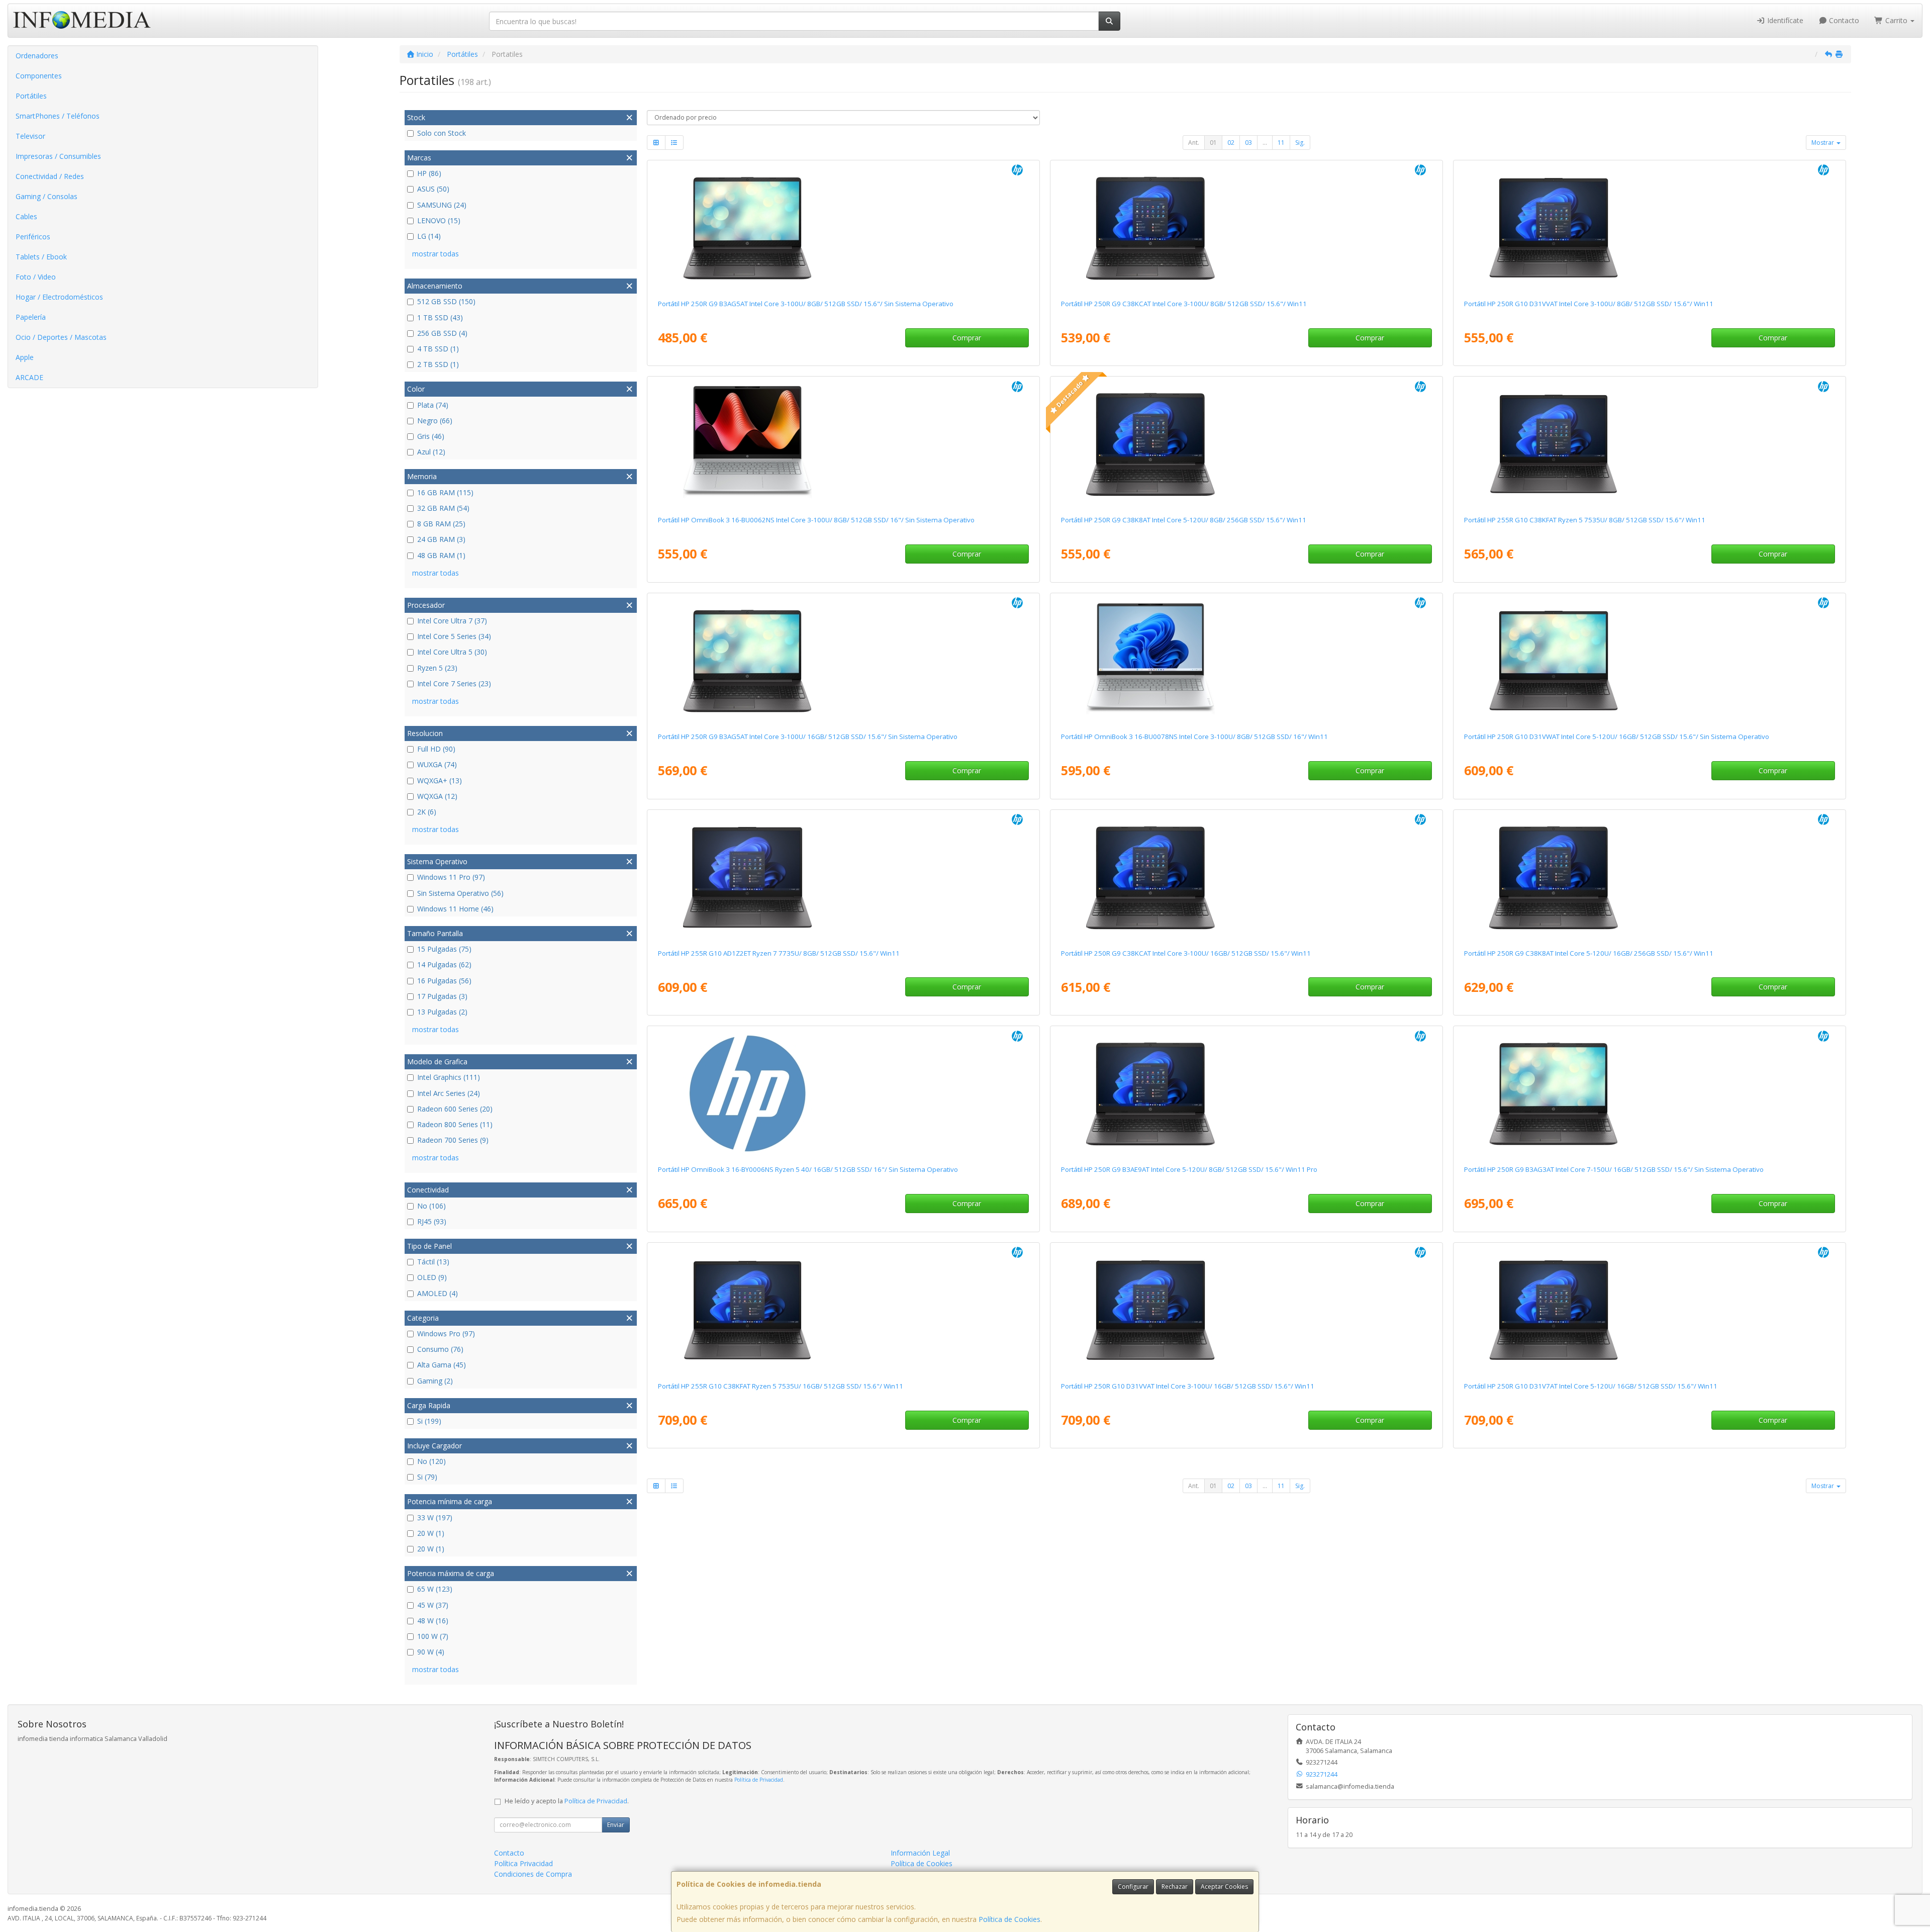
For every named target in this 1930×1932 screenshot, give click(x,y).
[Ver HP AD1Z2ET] (843, 877)
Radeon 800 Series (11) (455, 1124)
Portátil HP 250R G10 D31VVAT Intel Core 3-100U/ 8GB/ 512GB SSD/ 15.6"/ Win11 (1589, 304)
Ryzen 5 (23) (437, 668)
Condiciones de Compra (533, 1874)
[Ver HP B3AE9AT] (1246, 1093)
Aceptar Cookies (1224, 1887)
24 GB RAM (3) (441, 539)
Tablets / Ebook (41, 257)
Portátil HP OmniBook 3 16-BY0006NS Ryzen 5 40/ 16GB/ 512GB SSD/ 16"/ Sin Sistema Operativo (808, 1169)
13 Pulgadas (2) (442, 1012)
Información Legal (920, 1853)
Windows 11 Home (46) (455, 909)
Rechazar (1175, 1887)
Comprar (967, 338)
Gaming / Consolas (46, 196)
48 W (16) (433, 1621)
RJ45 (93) (432, 1221)
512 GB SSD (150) (446, 301)
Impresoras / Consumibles (58, 156)
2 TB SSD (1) (438, 364)
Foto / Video (36, 277)
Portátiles (31, 96)
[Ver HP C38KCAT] (1246, 228)
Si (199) (429, 1421)
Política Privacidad (523, 1863)
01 (1213, 143)
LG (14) (429, 236)
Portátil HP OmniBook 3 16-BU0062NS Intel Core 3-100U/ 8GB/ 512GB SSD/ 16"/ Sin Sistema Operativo (816, 520)
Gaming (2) (435, 1381)
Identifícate (1784, 20)
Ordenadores (37, 56)
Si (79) (427, 1477)
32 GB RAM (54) (443, 508)
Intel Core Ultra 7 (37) (452, 621)
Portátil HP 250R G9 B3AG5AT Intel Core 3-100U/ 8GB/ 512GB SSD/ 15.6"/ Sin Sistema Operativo (806, 304)
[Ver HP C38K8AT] (1246, 444)
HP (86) (429, 173)
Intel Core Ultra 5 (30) (452, 652)
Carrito (1896, 20)
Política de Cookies (1009, 1919)
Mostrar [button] (1823, 143)
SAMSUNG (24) (442, 205)
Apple (25, 357)
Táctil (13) (433, 1262)
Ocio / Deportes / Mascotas (61, 337)
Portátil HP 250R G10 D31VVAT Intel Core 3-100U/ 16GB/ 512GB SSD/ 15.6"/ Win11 (1188, 1386)
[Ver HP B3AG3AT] (1649, 1093)
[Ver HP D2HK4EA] (1246, 661)
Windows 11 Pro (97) (451, 877)
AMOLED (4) (438, 1293)
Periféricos (33, 237)
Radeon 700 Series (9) (453, 1140)
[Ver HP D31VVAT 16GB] (1246, 1310)
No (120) (431, 1461)
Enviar (616, 1825)
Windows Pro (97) (446, 1333)
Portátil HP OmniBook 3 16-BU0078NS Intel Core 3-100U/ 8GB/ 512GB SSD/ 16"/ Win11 (1194, 737)
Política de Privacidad (759, 1780)
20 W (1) (431, 1533)
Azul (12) (431, 452)
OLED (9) (432, 1277)
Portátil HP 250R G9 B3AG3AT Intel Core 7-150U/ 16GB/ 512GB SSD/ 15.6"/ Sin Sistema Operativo (1614, 1169)
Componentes (39, 76)
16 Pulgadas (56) (444, 981)
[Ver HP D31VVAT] (1649, 228)
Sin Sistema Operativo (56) (460, 893)
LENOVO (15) (439, 220)
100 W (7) (433, 1636)
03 (1248, 143)
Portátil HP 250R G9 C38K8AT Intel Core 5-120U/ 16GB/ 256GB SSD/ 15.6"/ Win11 (1589, 953)
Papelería (31, 317)
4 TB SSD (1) (438, 349)
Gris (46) (431, 436)
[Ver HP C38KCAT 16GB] (1246, 877)
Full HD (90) (436, 749)
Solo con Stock (442, 133)
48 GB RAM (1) (441, 555)
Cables (26, 216)
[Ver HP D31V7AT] (1649, 1310)
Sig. (1300, 143)
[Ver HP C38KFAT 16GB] (843, 1310)
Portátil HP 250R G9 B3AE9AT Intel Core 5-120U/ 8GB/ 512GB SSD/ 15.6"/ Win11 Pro (1189, 1169)
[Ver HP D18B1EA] (843, 1093)
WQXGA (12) (437, 796)
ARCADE (29, 377)
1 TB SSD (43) (440, 317)
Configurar (1133, 1887)
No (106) (431, 1206)
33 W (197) (435, 1517)
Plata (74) (433, 405)
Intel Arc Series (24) (449, 1093)
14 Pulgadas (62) (444, 964)
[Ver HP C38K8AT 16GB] (1649, 877)
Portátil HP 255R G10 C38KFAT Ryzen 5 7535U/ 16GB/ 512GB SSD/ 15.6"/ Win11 (781, 1386)
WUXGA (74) (437, 764)
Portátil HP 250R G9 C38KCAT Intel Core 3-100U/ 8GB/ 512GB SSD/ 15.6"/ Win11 (1184, 304)
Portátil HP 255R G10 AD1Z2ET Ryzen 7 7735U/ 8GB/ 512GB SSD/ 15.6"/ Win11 (779, 953)
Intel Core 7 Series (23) (454, 683)
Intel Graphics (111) (449, 1077)
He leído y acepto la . (567, 1801)
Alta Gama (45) (442, 1365)
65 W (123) (435, 1589)
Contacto (1843, 20)
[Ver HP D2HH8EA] (843, 444)
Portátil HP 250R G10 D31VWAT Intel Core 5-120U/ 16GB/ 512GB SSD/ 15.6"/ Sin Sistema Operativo (1617, 737)
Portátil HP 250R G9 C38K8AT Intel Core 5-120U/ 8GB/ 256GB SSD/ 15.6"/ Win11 (1184, 520)
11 (1281, 143)
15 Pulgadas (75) (444, 949)
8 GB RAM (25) (441, 524)
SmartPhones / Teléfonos (58, 116)
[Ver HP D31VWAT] (1649, 661)
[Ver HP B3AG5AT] (843, 228)
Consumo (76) (440, 1349)
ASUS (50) (433, 189)
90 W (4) (431, 1652)
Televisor (30, 136)
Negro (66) (435, 421)
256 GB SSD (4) (442, 333)
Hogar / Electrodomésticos (59, 297)
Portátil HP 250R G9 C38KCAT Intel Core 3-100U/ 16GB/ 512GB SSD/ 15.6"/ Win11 (1186, 953)
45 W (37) (433, 1605)
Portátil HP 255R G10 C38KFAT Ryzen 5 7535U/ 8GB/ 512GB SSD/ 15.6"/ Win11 (1585, 520)
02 (1231, 143)
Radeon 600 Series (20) (455, 1109)
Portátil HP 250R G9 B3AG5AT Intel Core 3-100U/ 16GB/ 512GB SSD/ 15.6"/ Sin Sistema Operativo (808, 737)
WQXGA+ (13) (440, 780)
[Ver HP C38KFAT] (1649, 444)
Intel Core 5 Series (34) (454, 636)
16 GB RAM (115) (445, 492)
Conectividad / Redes (50, 176)
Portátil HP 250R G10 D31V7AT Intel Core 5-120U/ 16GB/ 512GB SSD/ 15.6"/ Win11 (1591, 1386)
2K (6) (427, 812)
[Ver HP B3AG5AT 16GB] (843, 661)
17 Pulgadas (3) (442, 996)
